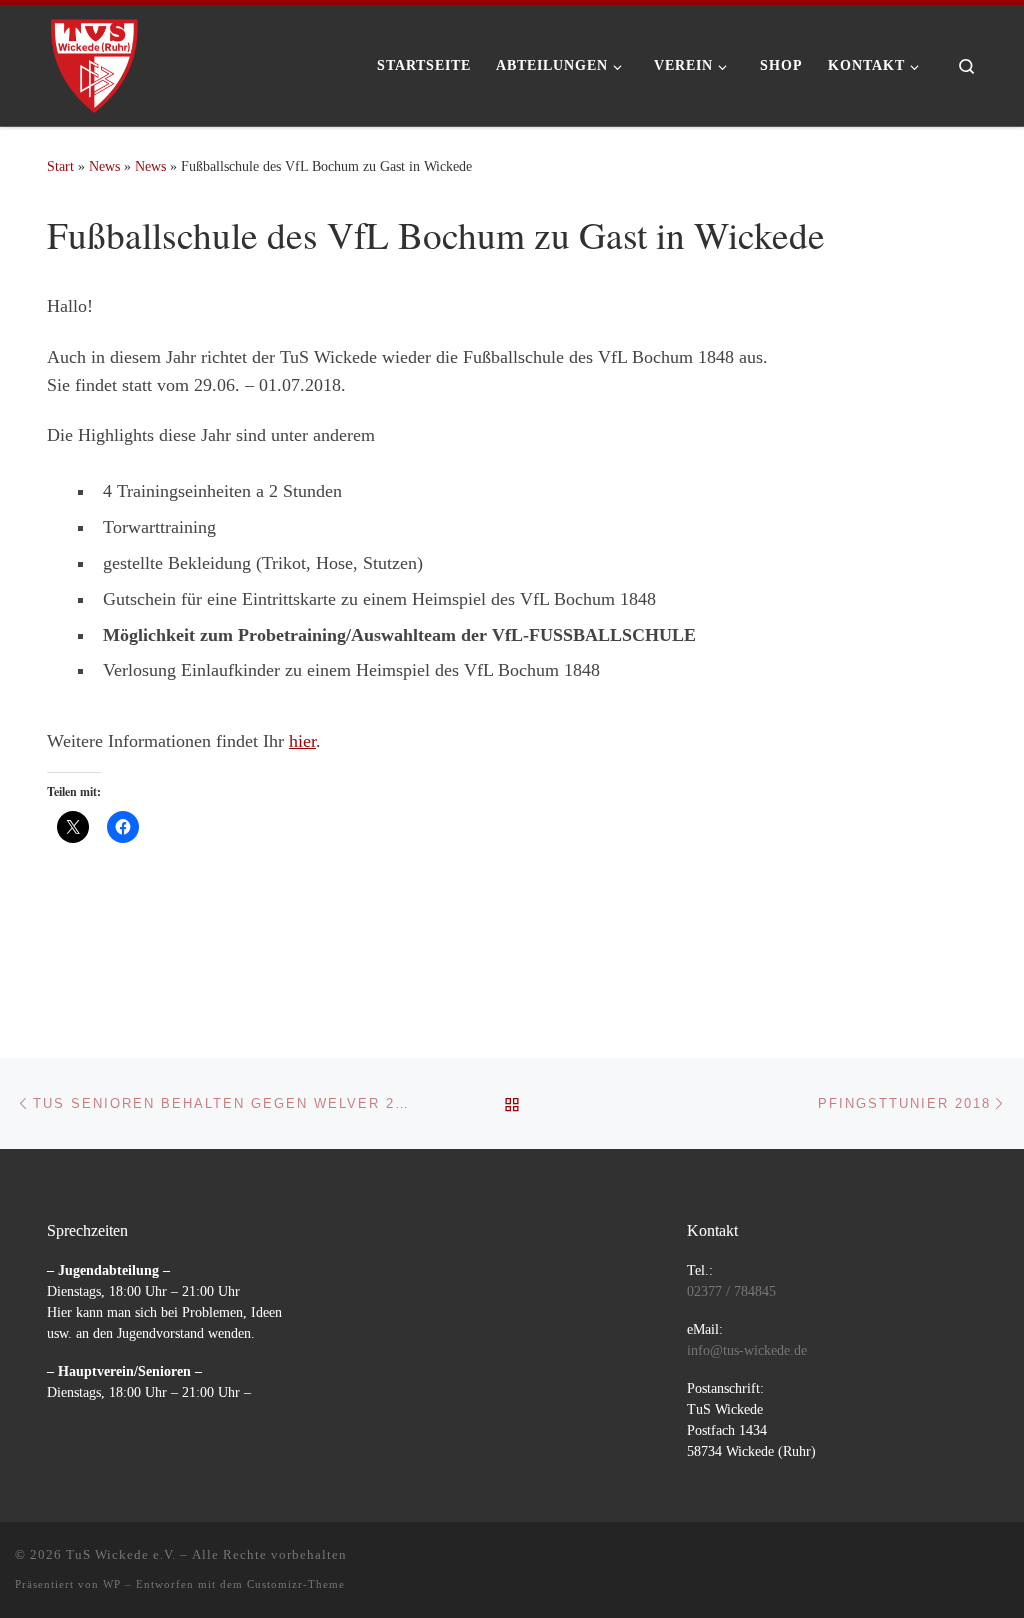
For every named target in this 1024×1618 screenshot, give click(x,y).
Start (60, 166)
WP (112, 1584)
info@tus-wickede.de (747, 1350)
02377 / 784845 (731, 1291)
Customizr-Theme (296, 1584)
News (104, 166)
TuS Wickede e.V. (121, 1554)
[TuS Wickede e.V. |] (94, 59)
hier (302, 741)
